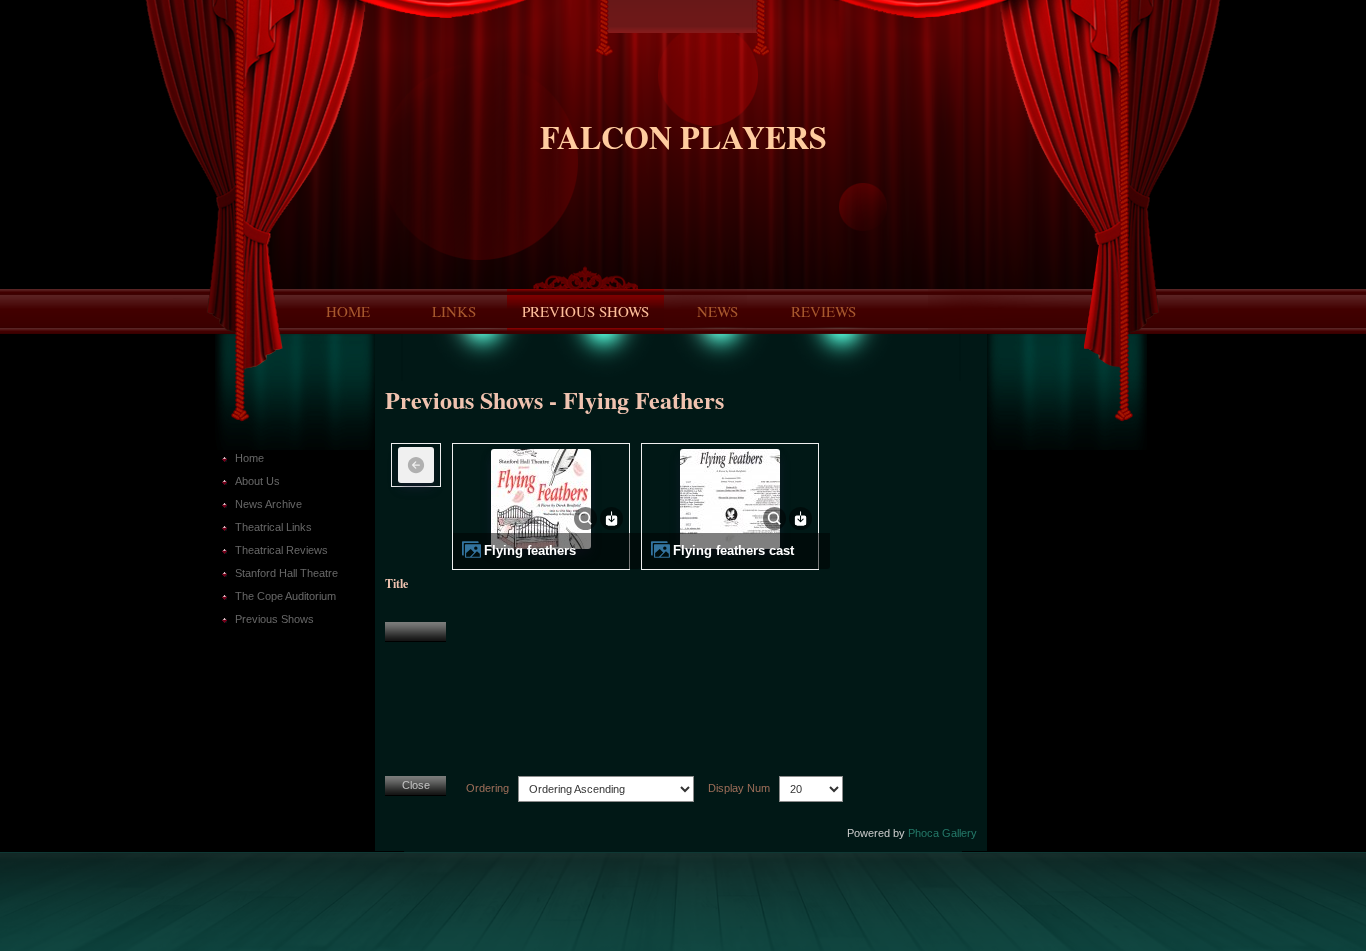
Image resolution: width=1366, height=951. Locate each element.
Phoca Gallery (942, 833)
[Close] (415, 632)
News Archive (268, 504)
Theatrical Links (273, 527)
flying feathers (530, 551)
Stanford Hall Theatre (286, 573)
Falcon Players (683, 136)
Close (416, 785)
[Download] (611, 518)
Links (454, 311)
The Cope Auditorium (285, 596)
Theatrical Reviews (281, 550)
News (717, 311)
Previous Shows (585, 311)
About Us (257, 481)
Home (348, 311)
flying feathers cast (733, 551)
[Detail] (585, 518)
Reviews (823, 311)
